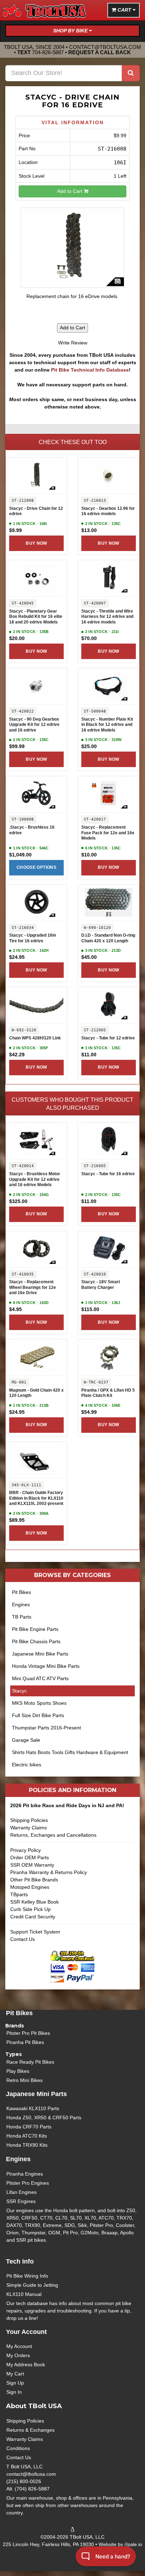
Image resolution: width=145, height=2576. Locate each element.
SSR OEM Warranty (32, 1865)
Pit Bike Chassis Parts (36, 1641)
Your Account (26, 2332)
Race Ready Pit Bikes (30, 2062)
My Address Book (26, 2365)
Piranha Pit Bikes (25, 2042)
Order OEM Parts (30, 1857)
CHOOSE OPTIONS (36, 867)
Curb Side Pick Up (30, 1909)
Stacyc (19, 1691)
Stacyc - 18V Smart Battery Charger (101, 1285)
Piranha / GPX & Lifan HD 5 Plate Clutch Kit (108, 1393)
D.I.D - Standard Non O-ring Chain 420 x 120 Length (108, 938)
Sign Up (15, 2383)
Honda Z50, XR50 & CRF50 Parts (44, 2118)
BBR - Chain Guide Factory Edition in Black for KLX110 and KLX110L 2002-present (36, 1498)
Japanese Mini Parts (36, 2094)
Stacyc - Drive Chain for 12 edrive (36, 511)
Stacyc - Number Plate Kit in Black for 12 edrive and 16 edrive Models (107, 725)
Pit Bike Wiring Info (27, 2276)
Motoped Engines (30, 1887)
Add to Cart (70, 191)
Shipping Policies (29, 1820)
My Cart (15, 2374)
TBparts (19, 1894)
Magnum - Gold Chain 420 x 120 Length (36, 1393)
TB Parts (22, 1617)
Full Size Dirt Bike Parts (38, 1715)
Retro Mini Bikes (24, 2080)
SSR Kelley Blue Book (34, 1902)
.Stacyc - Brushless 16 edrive (32, 830)
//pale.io (133, 2544)
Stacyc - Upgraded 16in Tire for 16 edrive (33, 938)
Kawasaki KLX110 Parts (33, 2108)
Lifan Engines (21, 2192)
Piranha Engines (25, 2174)
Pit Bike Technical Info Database (90, 370)
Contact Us (23, 1939)
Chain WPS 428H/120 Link (35, 1038)
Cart (124, 10)
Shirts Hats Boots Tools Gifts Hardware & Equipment (70, 1752)
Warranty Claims (29, 1828)
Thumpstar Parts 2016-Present (46, 1728)
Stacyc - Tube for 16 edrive (108, 1174)
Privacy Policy (26, 1850)
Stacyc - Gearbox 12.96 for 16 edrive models (108, 511)
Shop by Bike (71, 31)
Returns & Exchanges (30, 2430)
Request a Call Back (100, 52)
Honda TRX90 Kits (27, 2145)
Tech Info (20, 2261)
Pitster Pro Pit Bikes (28, 2033)
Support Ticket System (35, 1932)
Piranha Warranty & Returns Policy (49, 1872)
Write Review (73, 343)
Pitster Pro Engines (28, 2183)
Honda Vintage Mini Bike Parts (46, 1666)
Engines (21, 1605)
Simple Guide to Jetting (32, 2285)
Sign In (14, 2392)
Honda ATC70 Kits (27, 2136)
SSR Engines (21, 2201)
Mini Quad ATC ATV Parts (40, 1678)
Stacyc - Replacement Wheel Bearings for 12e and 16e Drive (33, 1287)
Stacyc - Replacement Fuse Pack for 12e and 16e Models (108, 833)
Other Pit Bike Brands (34, 1880)
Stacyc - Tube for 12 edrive (108, 1038)
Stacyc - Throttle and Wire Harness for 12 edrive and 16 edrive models (107, 617)
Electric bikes (27, 1765)
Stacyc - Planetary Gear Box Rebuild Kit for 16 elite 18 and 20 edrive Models (36, 617)
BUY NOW (36, 543)
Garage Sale (26, 1740)
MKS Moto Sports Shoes (39, 1703)
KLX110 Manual (24, 2294)
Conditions (18, 2448)
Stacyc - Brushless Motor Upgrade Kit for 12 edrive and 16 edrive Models (35, 1179)
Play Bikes (18, 2071)
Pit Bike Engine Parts (35, 1629)
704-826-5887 (48, 52)
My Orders (18, 2355)
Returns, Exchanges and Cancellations (53, 1835)
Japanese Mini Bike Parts (40, 1654)
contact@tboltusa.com (105, 47)
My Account (19, 2346)
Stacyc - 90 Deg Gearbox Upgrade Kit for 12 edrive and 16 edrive (34, 725)
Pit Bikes (21, 1592)
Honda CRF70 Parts (29, 2127)
